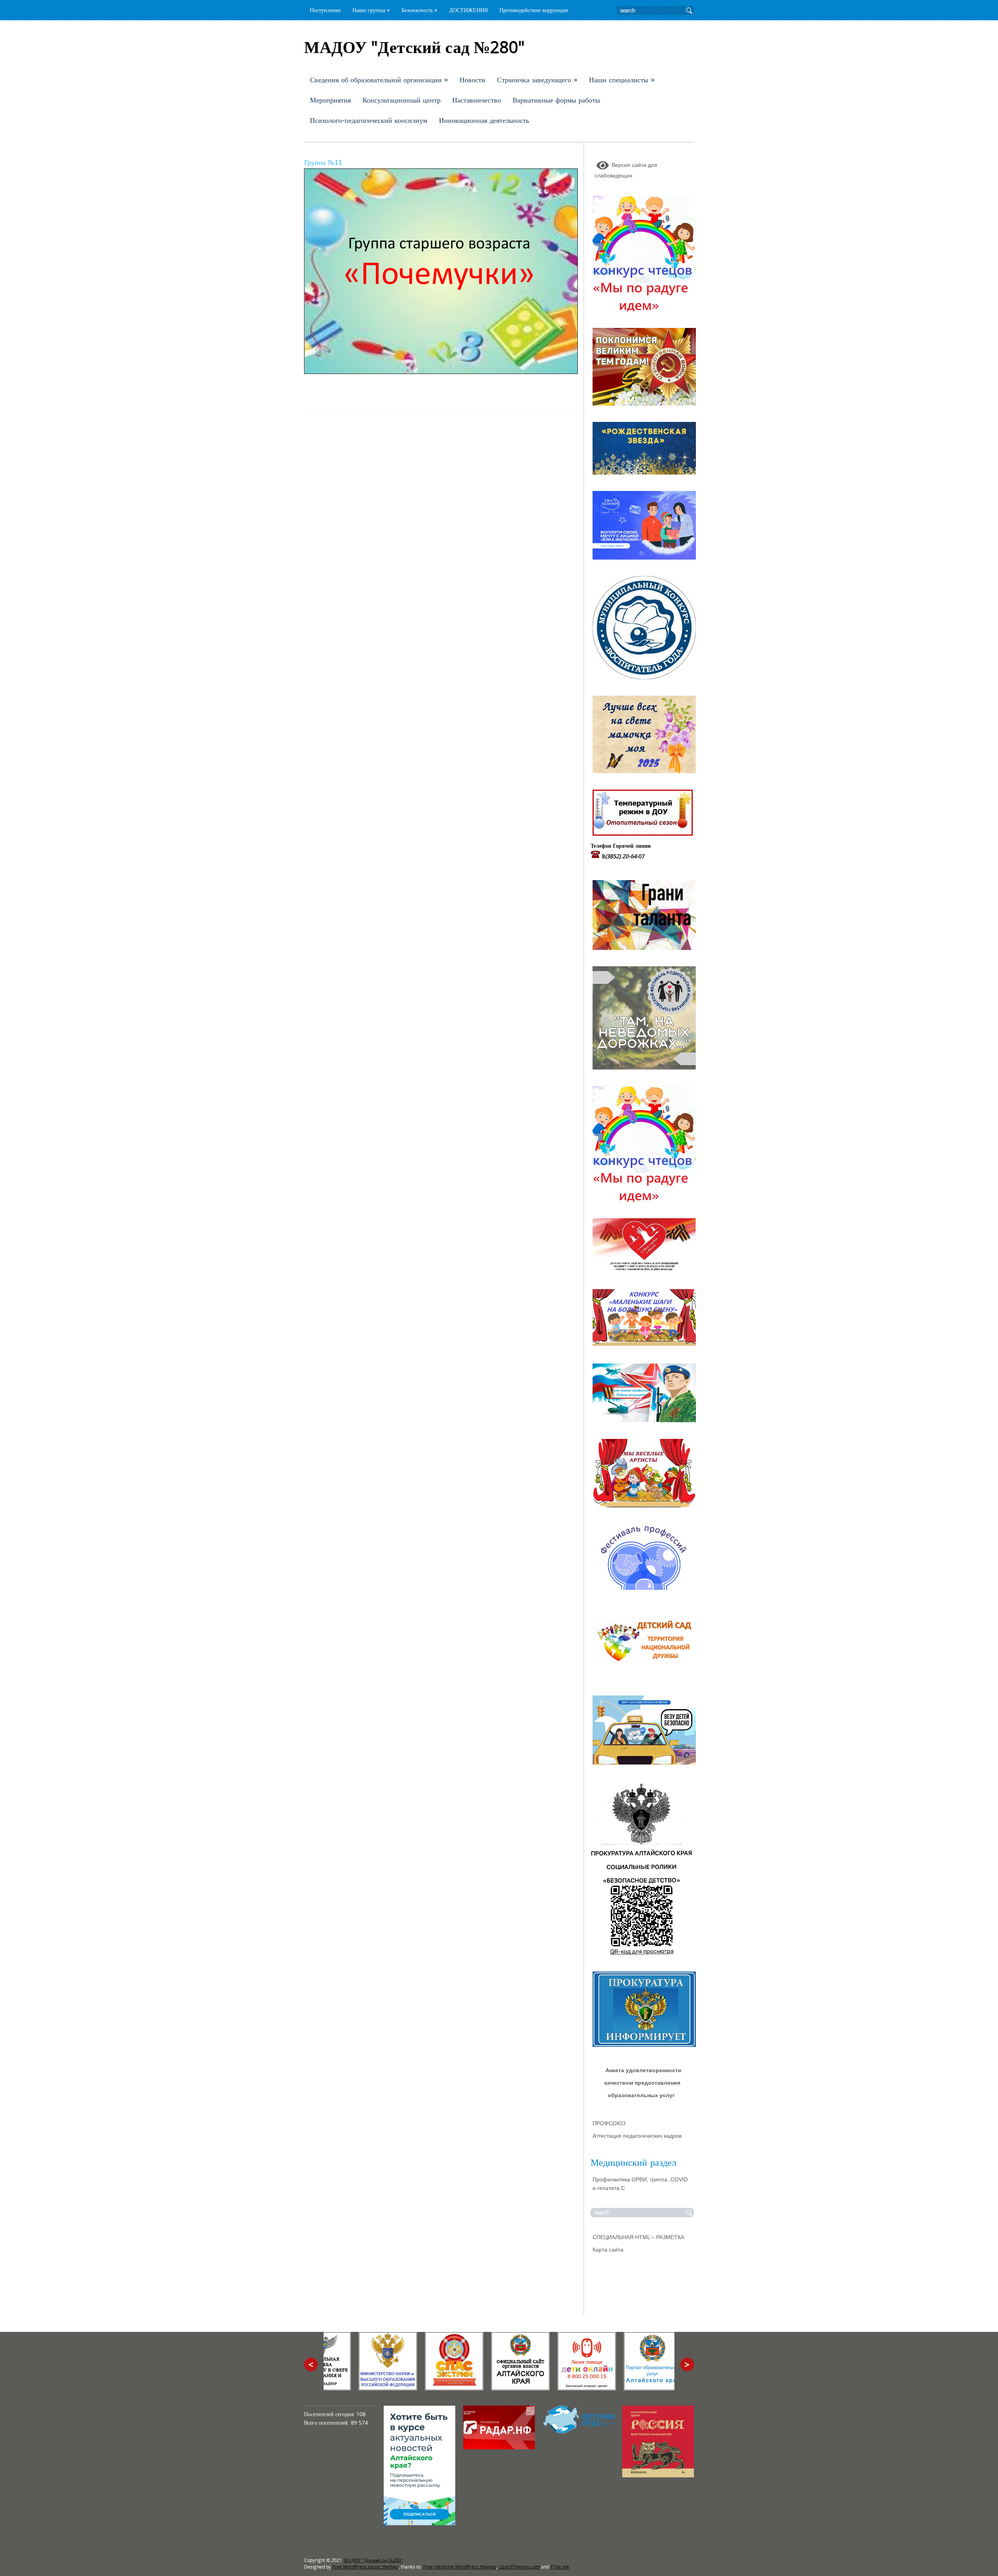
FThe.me (560, 2567)
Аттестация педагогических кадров (637, 2136)
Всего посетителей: (327, 2423)
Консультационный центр (402, 100)
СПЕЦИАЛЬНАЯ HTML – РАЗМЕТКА (638, 2237)
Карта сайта (608, 2250)
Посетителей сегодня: (330, 2414)
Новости (472, 80)
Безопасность (419, 10)
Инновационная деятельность (484, 120)
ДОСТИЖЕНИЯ (468, 10)
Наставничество (477, 100)
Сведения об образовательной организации (379, 80)
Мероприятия (330, 100)
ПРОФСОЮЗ (609, 2123)
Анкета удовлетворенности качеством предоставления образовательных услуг (643, 2083)
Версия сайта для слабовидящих (626, 170)
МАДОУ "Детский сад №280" (373, 2560)
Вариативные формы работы (556, 100)
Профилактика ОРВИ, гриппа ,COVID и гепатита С (640, 2184)
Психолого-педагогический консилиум (369, 120)
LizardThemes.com (519, 2567)
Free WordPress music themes (365, 2567)
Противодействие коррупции (534, 10)
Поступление (325, 10)
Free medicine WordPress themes (460, 2567)
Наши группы (371, 10)
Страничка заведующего (537, 80)
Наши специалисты (622, 80)
